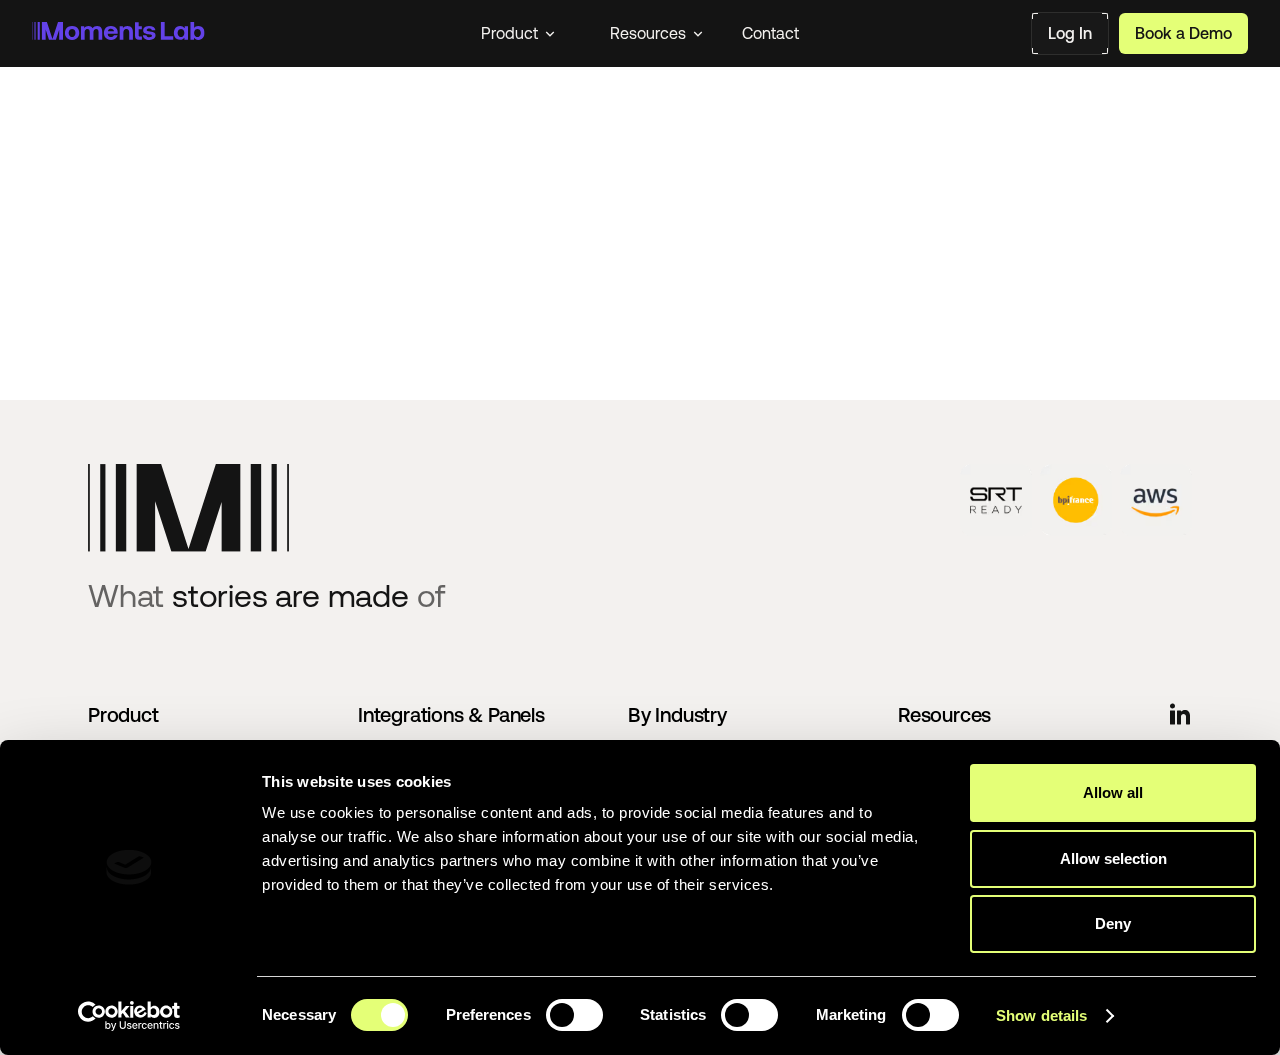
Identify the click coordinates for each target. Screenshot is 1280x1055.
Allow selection (1113, 858)
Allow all (1113, 792)
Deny (1113, 923)
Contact (770, 33)
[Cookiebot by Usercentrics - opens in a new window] (129, 1016)
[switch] (574, 1015)
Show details (1041, 1015)
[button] (517, 33)
